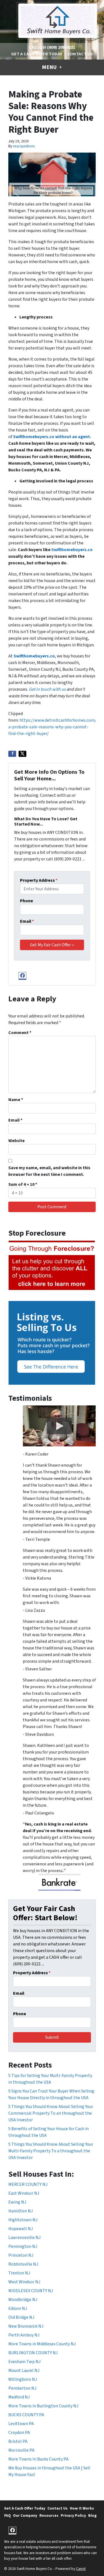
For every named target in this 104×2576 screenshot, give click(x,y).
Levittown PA (21, 2424)
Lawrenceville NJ (24, 2238)
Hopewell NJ (21, 2229)
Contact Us (80, 54)
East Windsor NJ (24, 2193)
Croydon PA (19, 2433)
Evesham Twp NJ (24, 2362)
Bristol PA (18, 2441)
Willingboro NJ (23, 2379)
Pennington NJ (23, 2246)
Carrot (81, 2569)
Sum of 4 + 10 (23, 1184)
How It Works (82, 2508)
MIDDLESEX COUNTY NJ (31, 2291)
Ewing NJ (17, 2202)
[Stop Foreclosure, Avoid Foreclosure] (52, 1266)
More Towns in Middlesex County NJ (42, 2344)
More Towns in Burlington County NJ (43, 2406)
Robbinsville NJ (23, 2264)
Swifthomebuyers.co (72, 550)
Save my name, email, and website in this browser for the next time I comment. (49, 1171)
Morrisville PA (21, 2450)
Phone (26, 901)
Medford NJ (19, 2397)
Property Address (39, 880)
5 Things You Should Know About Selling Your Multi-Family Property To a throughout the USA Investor (51, 2151)
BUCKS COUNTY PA (26, 2415)
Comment (20, 1033)
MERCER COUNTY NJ (28, 2184)
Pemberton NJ (22, 2388)
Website (17, 1141)
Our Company (25, 2515)
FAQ (7, 2515)
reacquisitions (24, 146)
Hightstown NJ (23, 2220)
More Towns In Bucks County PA (38, 2459)
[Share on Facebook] (12, 754)
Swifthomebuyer (30, 437)
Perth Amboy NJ (24, 2335)
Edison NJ (18, 2308)
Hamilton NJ (21, 2211)
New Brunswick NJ (26, 2326)
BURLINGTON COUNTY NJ (33, 2353)
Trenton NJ (19, 2273)
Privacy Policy (73, 2515)
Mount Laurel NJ (24, 2371)
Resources (49, 2515)
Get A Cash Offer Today (37, 54)
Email (27, 921)
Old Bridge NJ (21, 2317)
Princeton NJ (21, 2255)
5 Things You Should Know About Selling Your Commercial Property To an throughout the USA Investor (51, 2113)
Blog (92, 2515)
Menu (50, 67)
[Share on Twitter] (22, 754)
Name (16, 1100)
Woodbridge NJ (23, 2300)
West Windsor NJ (24, 2282)
